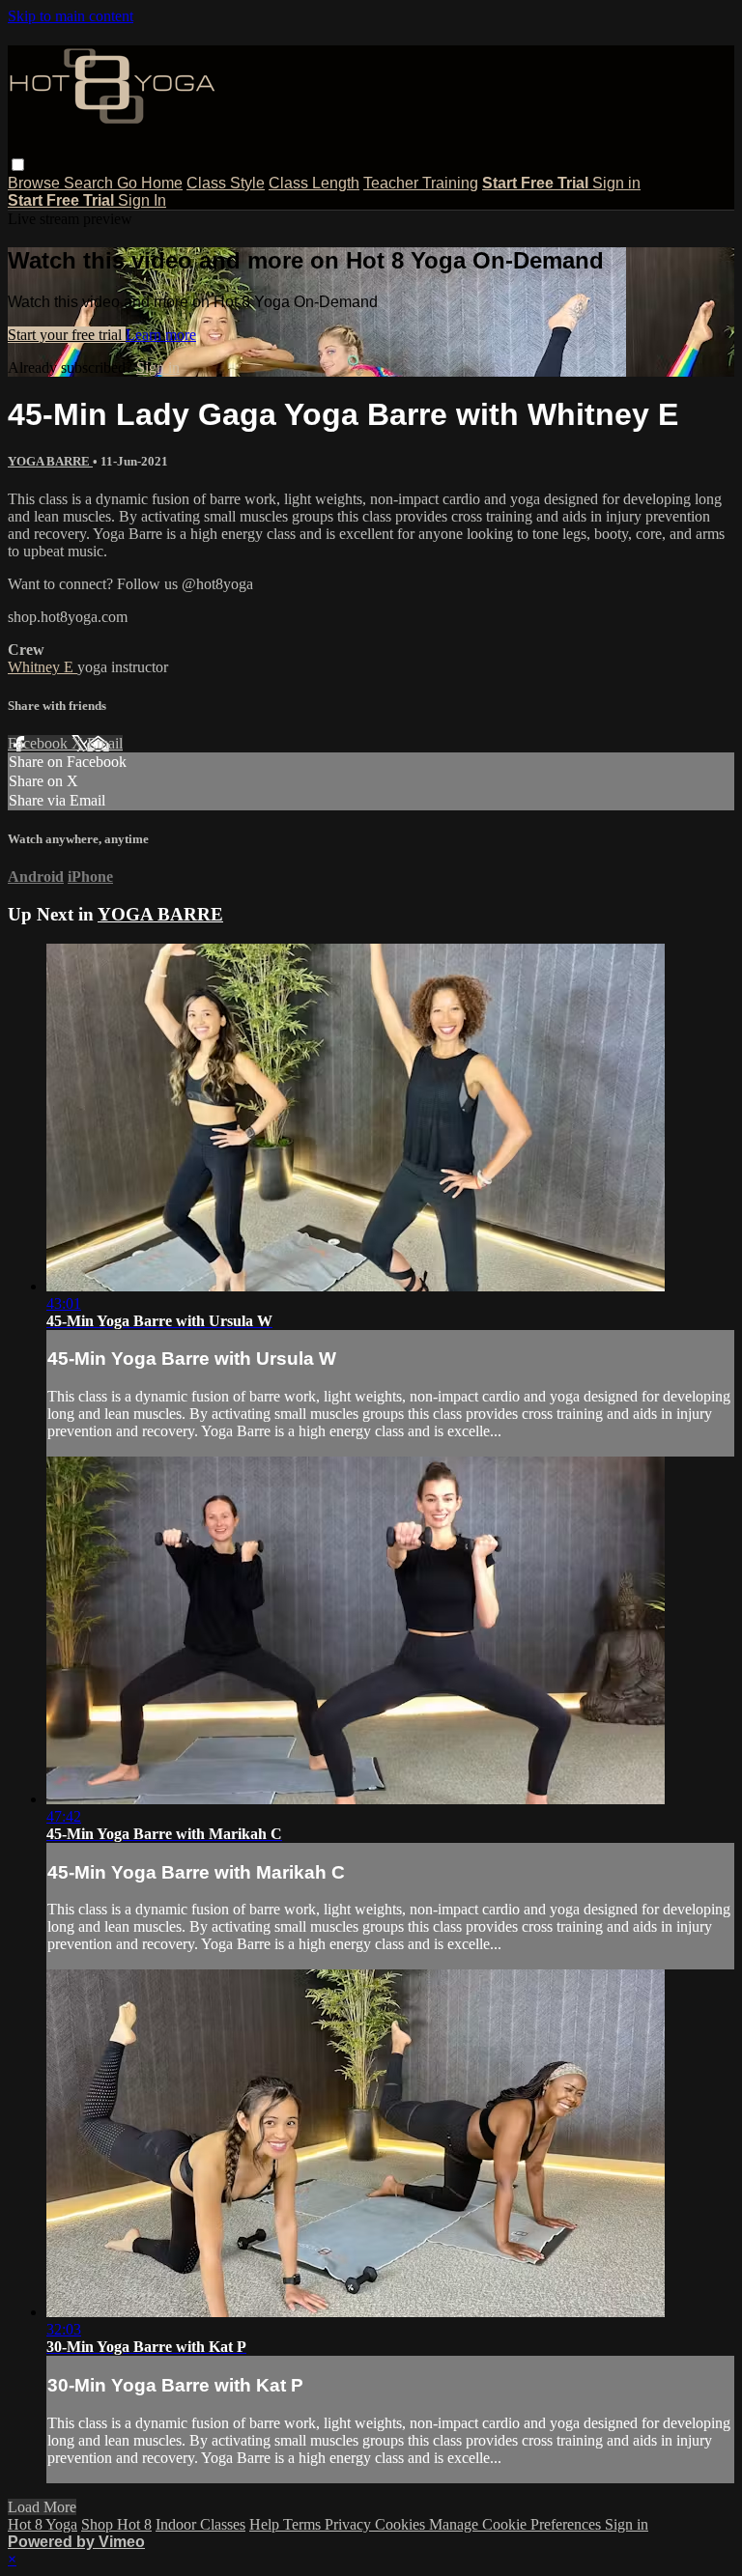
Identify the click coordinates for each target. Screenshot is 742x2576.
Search (90, 183)
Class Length (314, 183)
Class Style (226, 183)
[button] (18, 165)
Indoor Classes (200, 2524)
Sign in (616, 183)
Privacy (350, 2524)
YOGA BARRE (50, 461)
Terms (304, 2524)
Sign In (142, 200)
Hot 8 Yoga (43, 2524)
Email (105, 743)
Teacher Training (421, 183)
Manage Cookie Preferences (517, 2524)
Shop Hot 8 (116, 2524)
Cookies (402, 2524)
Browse (36, 183)
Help (266, 2524)
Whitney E (43, 667)
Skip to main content (71, 16)
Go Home (150, 183)
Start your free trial (67, 335)
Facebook (40, 743)
